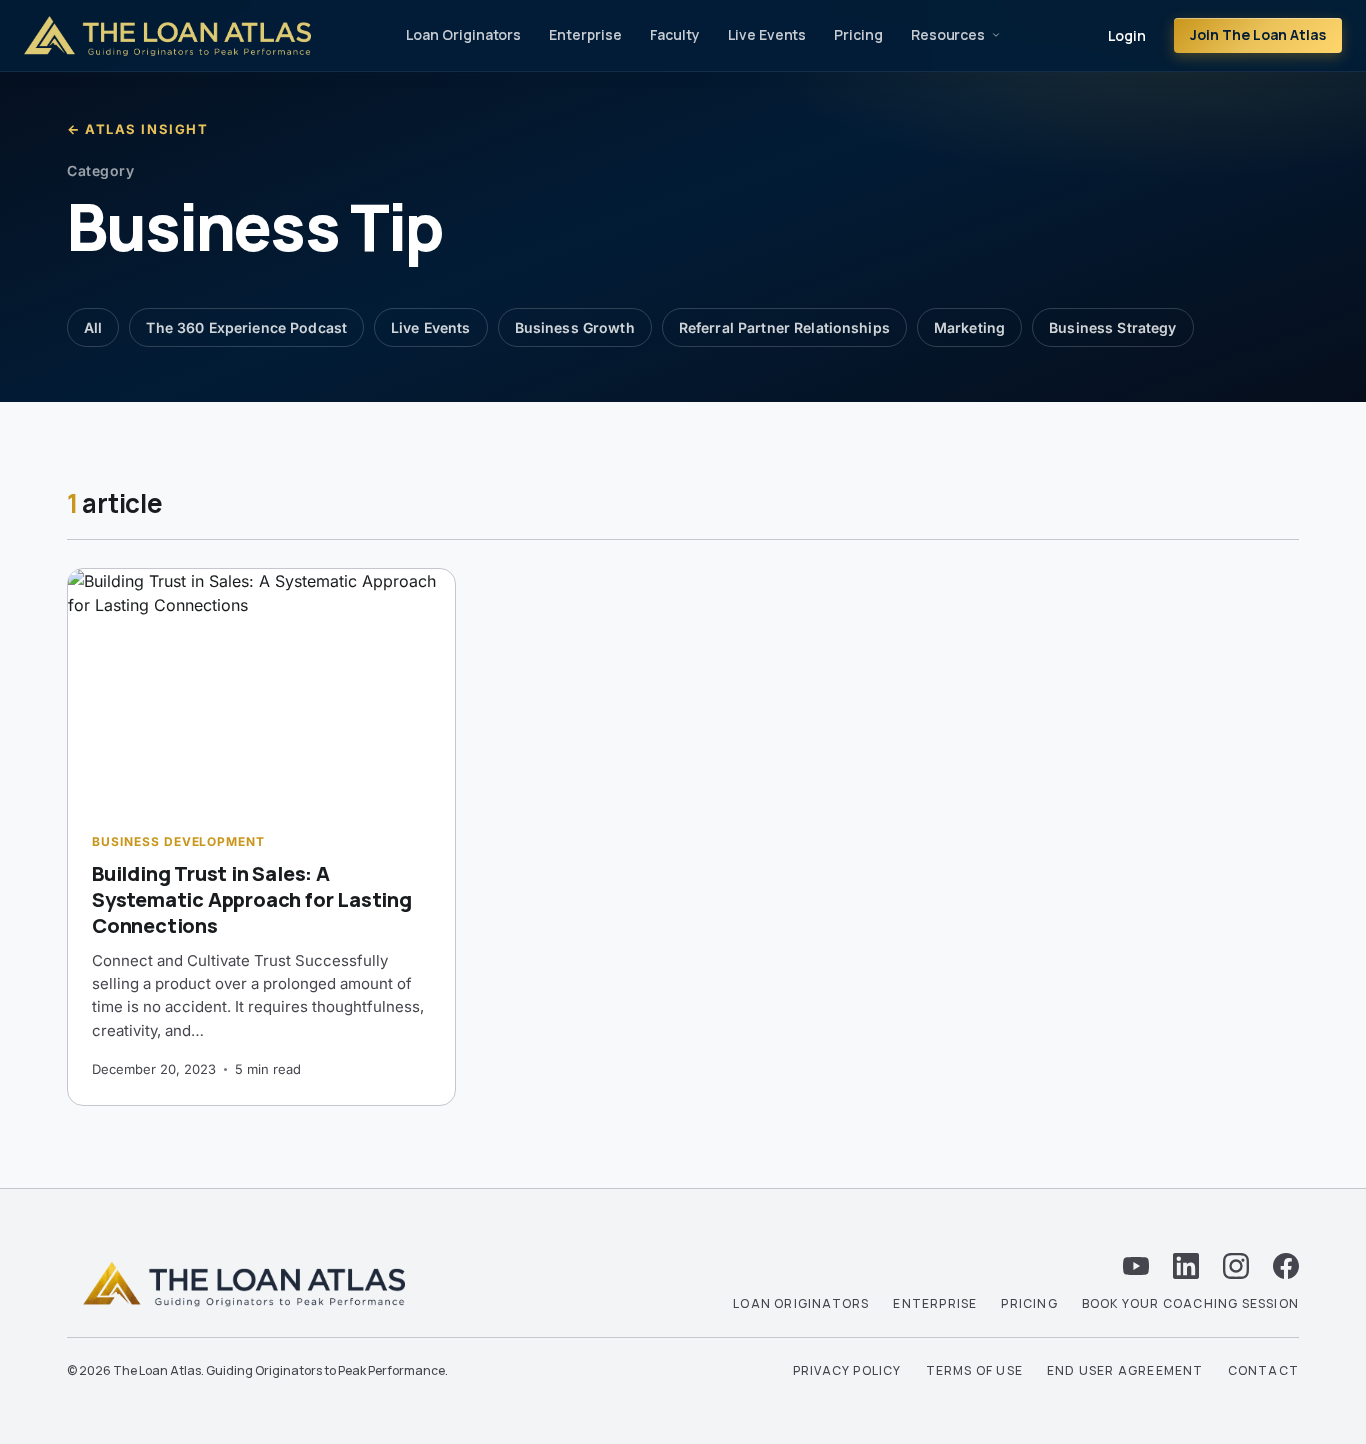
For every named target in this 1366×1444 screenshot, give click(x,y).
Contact (1263, 1370)
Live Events (767, 34)
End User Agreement (1125, 1370)
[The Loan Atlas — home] (167, 36)
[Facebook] (1286, 1266)
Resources (948, 34)
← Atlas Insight (137, 129)
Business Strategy (1112, 327)
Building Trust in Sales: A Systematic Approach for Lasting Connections (252, 899)
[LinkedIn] (1186, 1266)
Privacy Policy (847, 1370)
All (93, 327)
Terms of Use (974, 1370)
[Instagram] (1236, 1266)
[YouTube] (1136, 1266)
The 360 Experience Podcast (246, 327)
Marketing (969, 327)
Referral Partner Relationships (784, 327)
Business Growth (575, 327)
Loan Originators (463, 34)
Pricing (858, 34)
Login (1127, 35)
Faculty (675, 34)
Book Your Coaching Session (1190, 1303)
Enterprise (585, 34)
